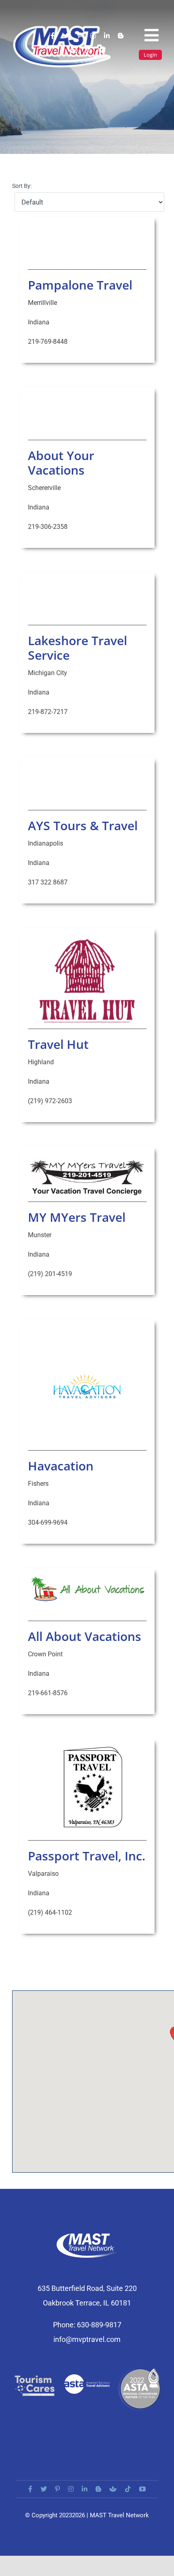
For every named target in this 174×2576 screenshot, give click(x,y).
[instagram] (93, 36)
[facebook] (53, 36)
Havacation (61, 1466)
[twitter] (66, 36)
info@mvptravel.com (87, 2339)
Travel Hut (58, 1044)
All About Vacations (85, 1636)
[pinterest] (80, 36)
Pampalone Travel (80, 285)
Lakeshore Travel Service (77, 648)
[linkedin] (107, 36)
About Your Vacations (61, 463)
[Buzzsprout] (72, 50)
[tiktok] (87, 50)
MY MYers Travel (77, 1217)
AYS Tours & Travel (83, 826)
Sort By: (22, 186)
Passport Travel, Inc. (87, 1856)
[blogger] (121, 36)
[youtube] (102, 50)
